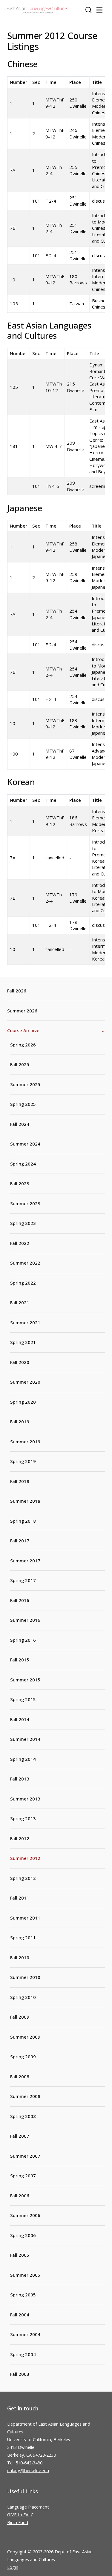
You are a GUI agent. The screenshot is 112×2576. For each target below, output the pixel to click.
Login (13, 2567)
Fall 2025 (20, 1064)
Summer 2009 (25, 2037)
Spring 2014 (23, 1759)
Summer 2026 (22, 1011)
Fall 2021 (20, 1302)
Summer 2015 (25, 1680)
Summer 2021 (25, 1322)
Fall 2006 (20, 2196)
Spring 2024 (23, 1164)
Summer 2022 (25, 1263)
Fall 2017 (20, 1541)
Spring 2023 (23, 1223)
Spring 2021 (23, 1342)
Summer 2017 (25, 1561)
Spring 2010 (23, 1997)
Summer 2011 (25, 1918)
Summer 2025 (25, 1084)
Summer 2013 (25, 1799)
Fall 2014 (20, 1719)
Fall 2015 (20, 1660)
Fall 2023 (20, 1183)
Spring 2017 (23, 1580)
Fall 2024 (20, 1124)
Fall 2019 (20, 1422)
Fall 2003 (20, 2374)
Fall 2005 (20, 2255)
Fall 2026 (17, 991)
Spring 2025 (23, 1104)
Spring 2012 (23, 1878)
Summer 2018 (25, 1501)
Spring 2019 (23, 1461)
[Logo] (37, 10)
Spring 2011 (23, 1937)
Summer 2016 (25, 1620)
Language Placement (28, 2507)
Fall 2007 (20, 2136)
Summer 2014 (25, 1739)
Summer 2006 (25, 2215)
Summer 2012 (25, 1858)
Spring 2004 (23, 2354)
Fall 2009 (20, 2017)
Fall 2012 (20, 1838)
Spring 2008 (23, 2116)
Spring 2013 (23, 1818)
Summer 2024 (25, 1144)
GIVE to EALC (20, 2515)
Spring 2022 (23, 1283)
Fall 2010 (20, 1957)
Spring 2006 (23, 2235)
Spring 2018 (23, 1521)
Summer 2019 (25, 1442)
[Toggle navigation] (99, 10)
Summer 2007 (25, 2156)
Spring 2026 (23, 1045)
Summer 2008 (25, 2096)
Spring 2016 (23, 1640)
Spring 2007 (23, 2176)
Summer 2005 (25, 2275)
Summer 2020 (25, 1382)
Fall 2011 (20, 1898)
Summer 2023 (25, 1203)
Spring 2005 (23, 2295)
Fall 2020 (20, 1362)
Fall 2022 (20, 1243)
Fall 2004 (20, 2315)
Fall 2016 (20, 1600)
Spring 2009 (23, 2057)
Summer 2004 (25, 2334)
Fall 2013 (20, 1779)
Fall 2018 (20, 1481)
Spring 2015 (23, 1699)
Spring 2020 (23, 1402)
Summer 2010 (25, 1977)
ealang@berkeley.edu (28, 2471)
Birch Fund (18, 2522)
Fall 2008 (20, 2076)
